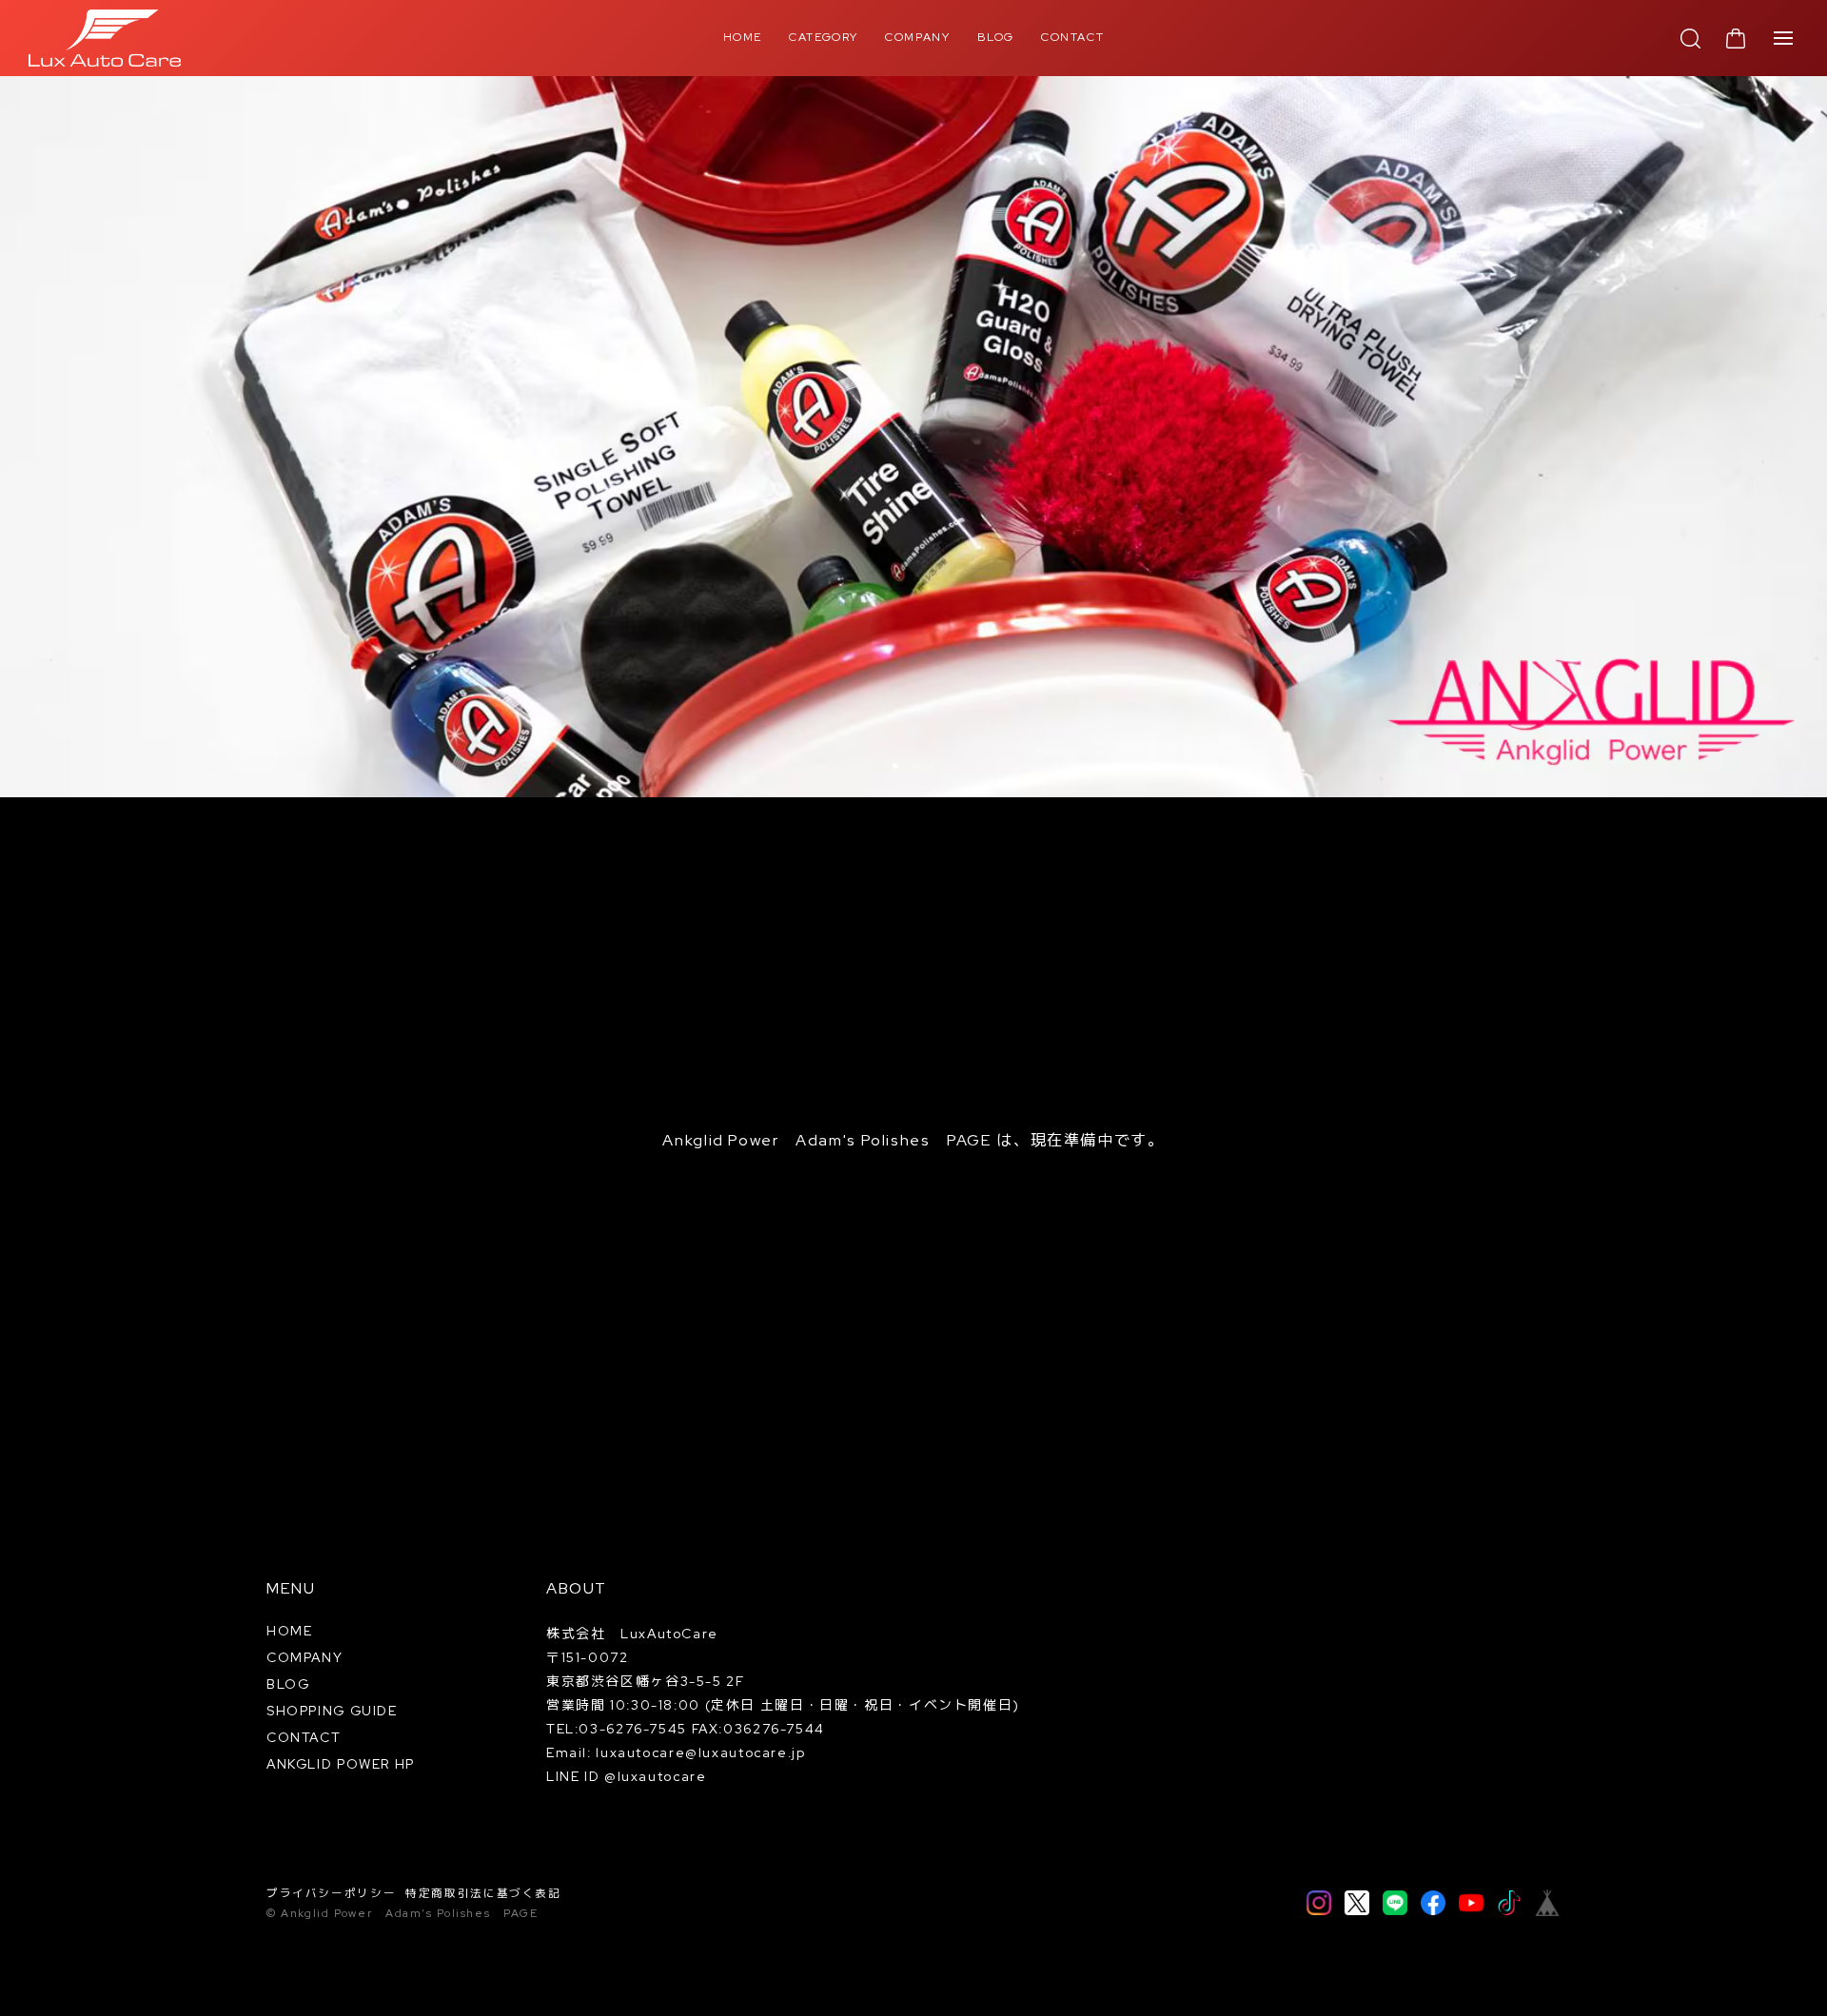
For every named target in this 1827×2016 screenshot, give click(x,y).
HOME (743, 38)
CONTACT (1072, 38)
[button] (895, 766)
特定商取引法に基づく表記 (483, 1893)
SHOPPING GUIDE (332, 1711)
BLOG (996, 38)
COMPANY (917, 38)
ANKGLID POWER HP (341, 1764)
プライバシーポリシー (331, 1893)
